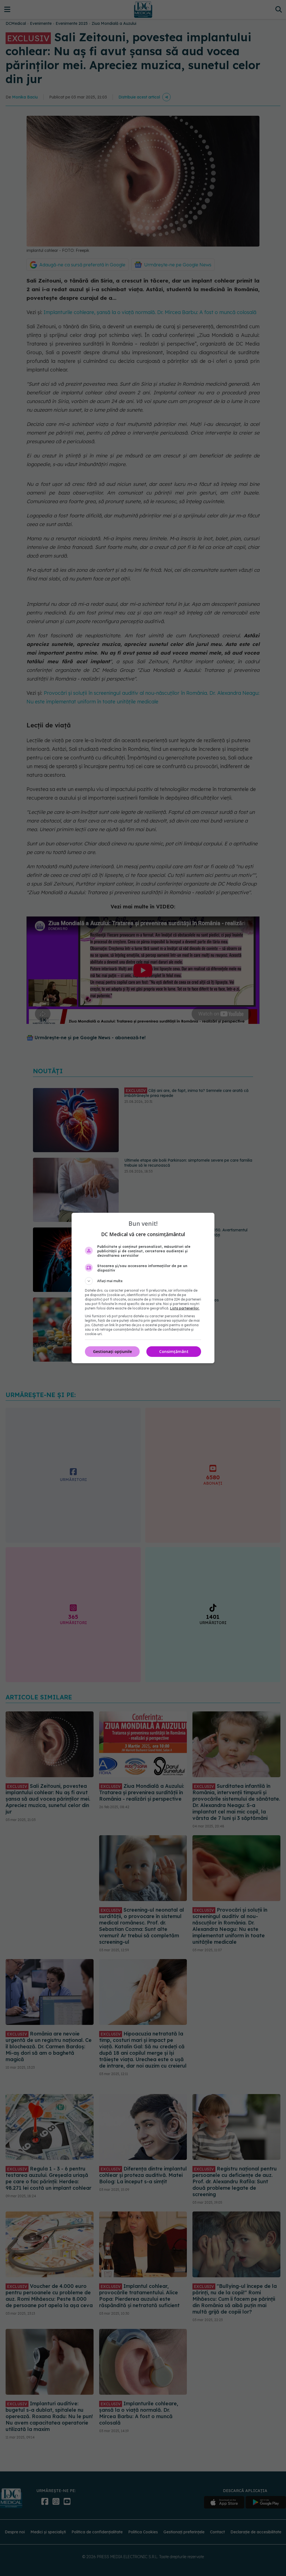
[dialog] (143, 1288)
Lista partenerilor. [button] (185, 1308)
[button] (143, 1281)
